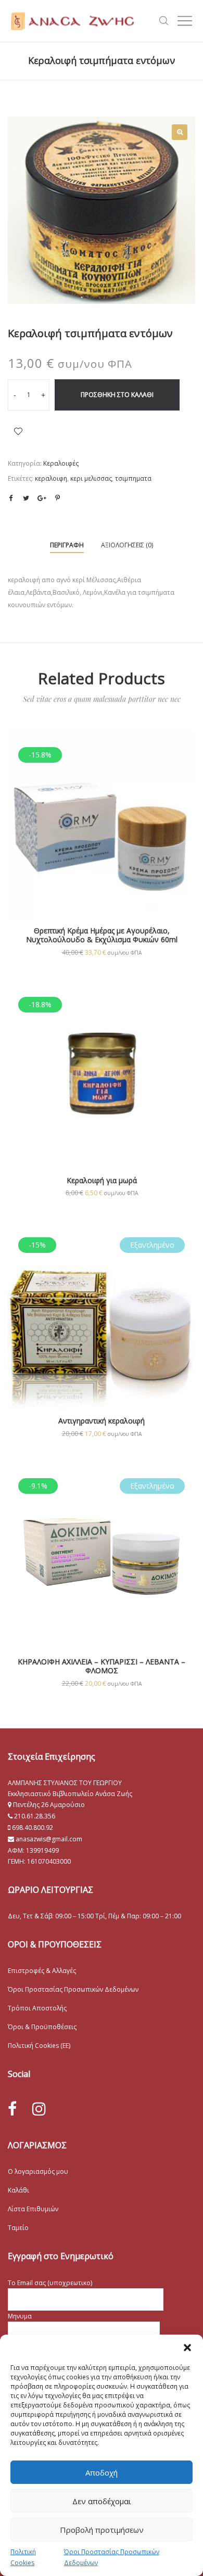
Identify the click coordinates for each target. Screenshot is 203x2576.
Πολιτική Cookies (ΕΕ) (39, 2046)
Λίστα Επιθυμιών (33, 2209)
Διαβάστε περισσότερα (102, 1349)
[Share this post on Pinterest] (57, 498)
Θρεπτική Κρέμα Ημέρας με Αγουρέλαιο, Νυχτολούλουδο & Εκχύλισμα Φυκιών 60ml (102, 935)
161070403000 (49, 1861)
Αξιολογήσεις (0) (127, 545)
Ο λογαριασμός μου (38, 2171)
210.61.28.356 (35, 1816)
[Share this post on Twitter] (26, 498)
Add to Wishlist (18, 431)
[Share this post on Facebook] (10, 498)
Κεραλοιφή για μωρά (102, 1180)
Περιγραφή (67, 545)
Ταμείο (18, 2228)
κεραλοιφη (51, 478)
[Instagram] (39, 2109)
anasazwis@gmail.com (48, 1839)
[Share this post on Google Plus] (42, 498)
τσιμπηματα (133, 478)
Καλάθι (18, 2190)
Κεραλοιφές (61, 463)
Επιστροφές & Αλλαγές (42, 1971)
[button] (187, 2348)
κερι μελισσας (91, 478)
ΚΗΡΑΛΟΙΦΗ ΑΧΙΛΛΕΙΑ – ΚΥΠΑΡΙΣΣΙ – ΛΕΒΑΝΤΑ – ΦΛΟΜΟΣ (102, 1666)
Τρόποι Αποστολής (37, 2008)
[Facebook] (12, 2109)
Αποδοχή (102, 2472)
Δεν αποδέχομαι (102, 2501)
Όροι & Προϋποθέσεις (42, 2027)
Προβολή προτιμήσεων (102, 2530)
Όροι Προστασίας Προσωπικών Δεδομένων (73, 1989)
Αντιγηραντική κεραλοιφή (102, 1421)
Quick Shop (102, 840)
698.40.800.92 (32, 1828)
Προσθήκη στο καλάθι (117, 395)
